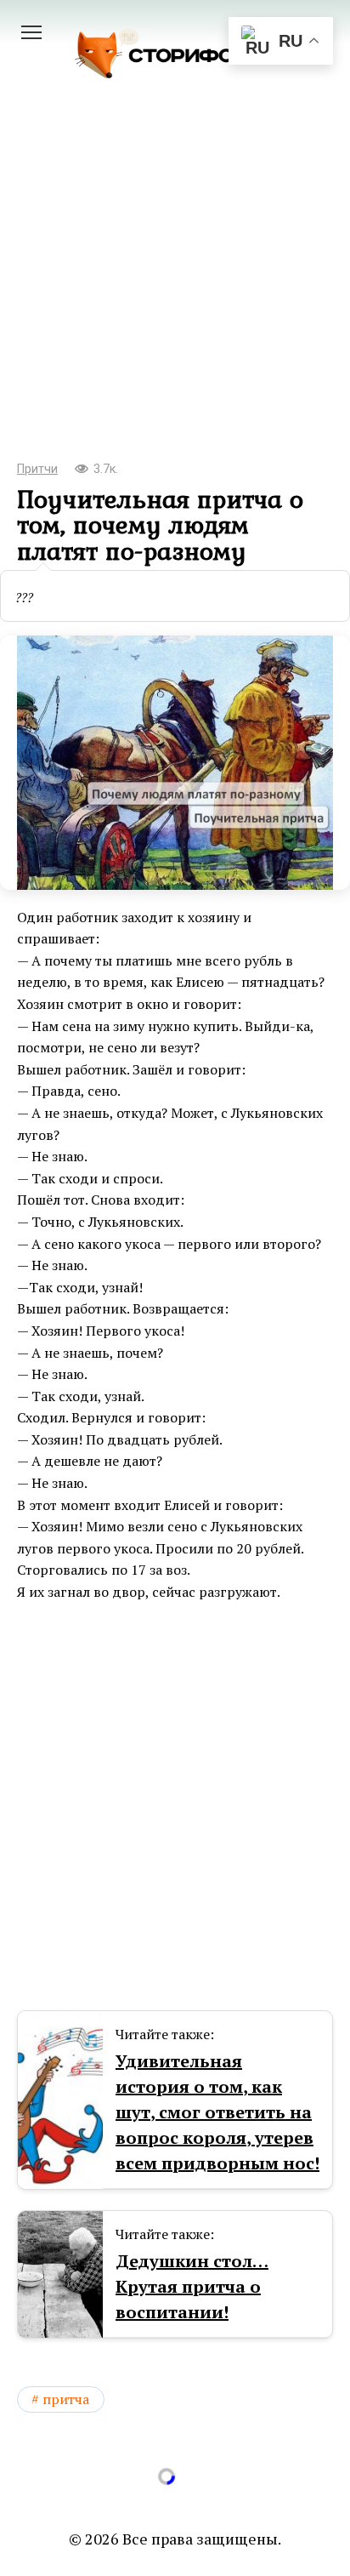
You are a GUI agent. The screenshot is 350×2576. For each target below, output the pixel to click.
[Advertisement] (175, 294)
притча (66, 2399)
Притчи (37, 469)
